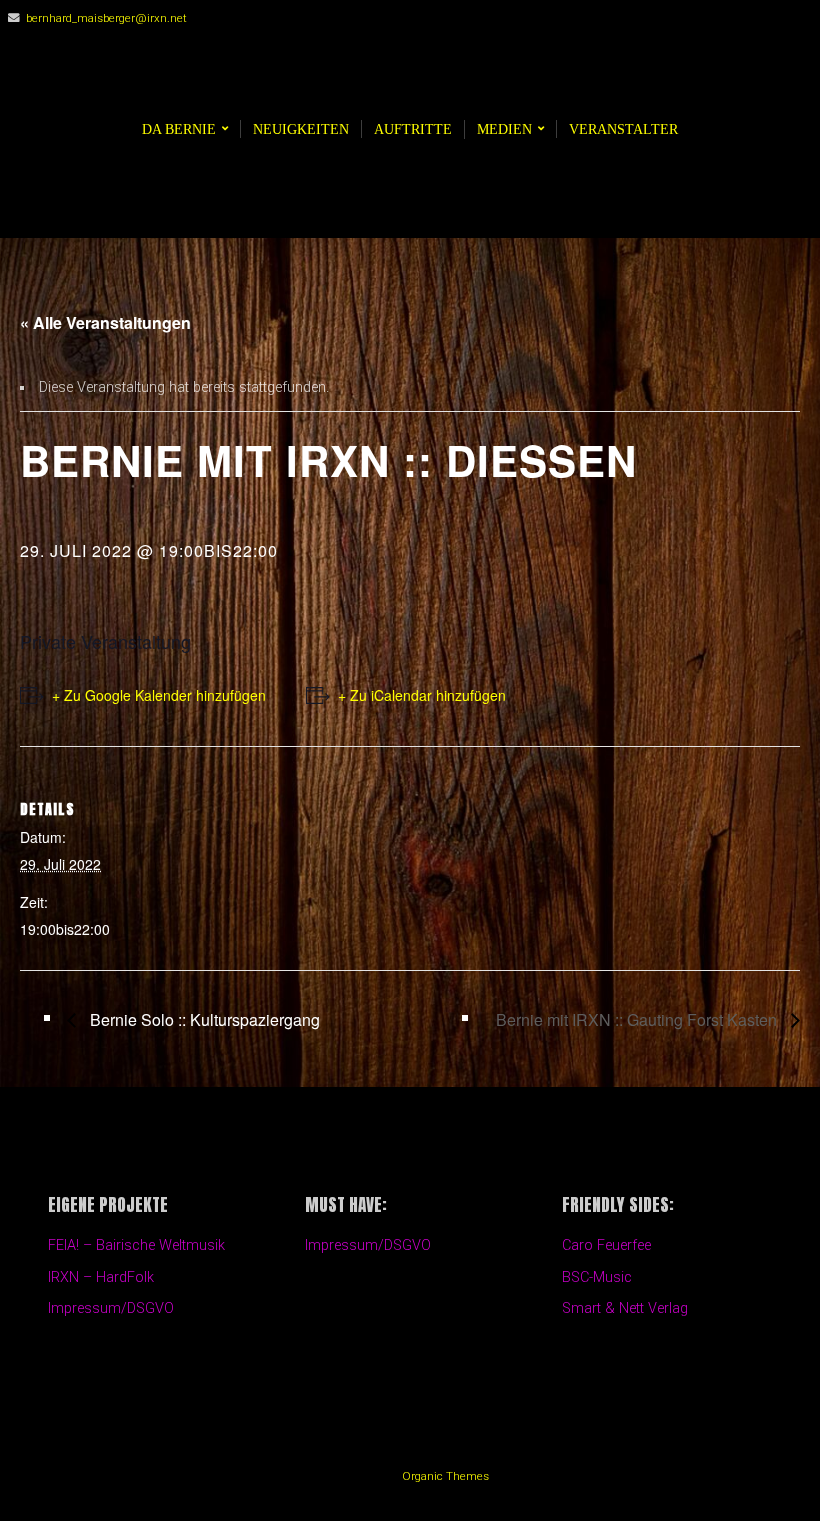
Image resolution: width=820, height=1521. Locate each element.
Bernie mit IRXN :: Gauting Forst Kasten (638, 1019)
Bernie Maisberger (419, 78)
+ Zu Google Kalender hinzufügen (159, 695)
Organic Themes (445, 1476)
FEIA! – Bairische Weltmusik (136, 1245)
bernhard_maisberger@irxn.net (106, 18)
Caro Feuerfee (606, 1245)
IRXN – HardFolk (101, 1277)
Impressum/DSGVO (111, 1308)
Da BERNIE (179, 129)
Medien (504, 129)
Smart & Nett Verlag (625, 1308)
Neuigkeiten (301, 129)
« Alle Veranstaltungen (105, 322)
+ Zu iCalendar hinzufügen (422, 695)
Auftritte (413, 129)
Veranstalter (623, 129)
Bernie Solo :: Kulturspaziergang (203, 1019)
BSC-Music (597, 1277)
